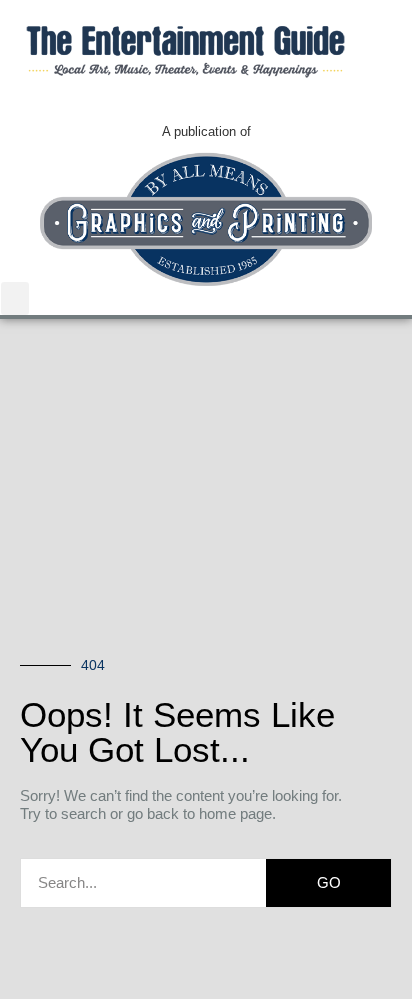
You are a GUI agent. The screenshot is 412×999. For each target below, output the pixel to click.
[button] (15, 298)
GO (329, 882)
